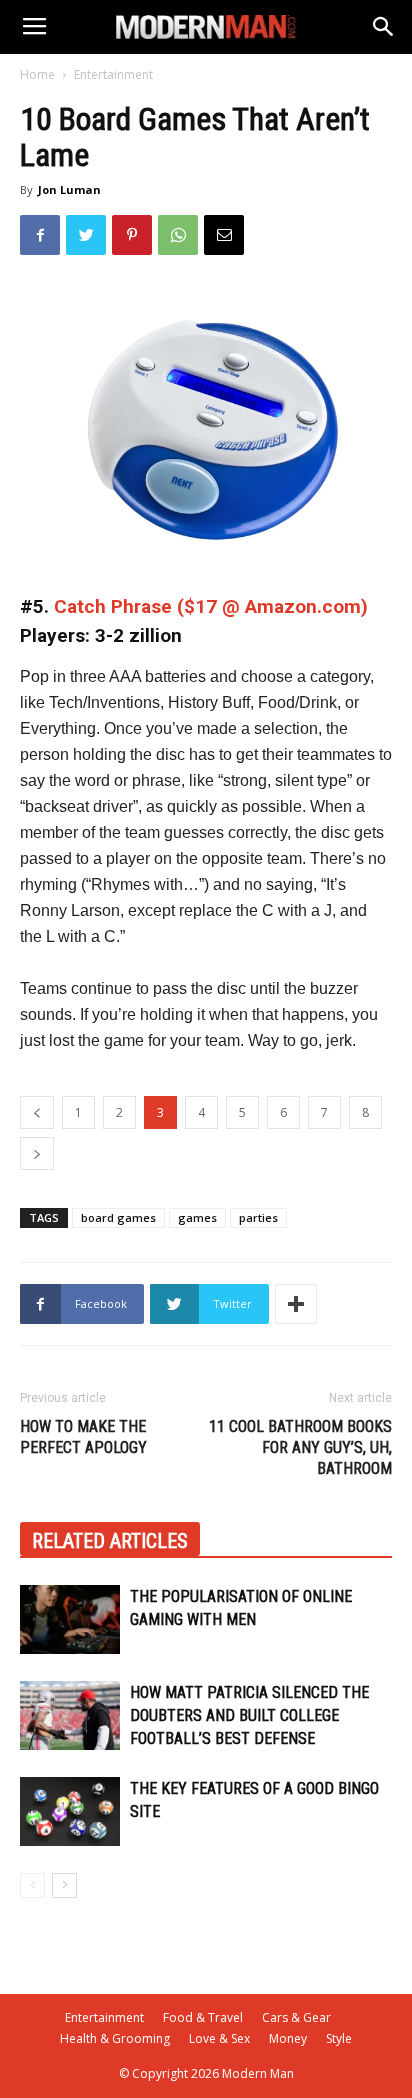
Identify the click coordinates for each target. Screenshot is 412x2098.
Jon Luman (69, 189)
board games (118, 1217)
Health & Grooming (115, 2038)
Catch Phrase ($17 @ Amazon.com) (211, 606)
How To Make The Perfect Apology (83, 1437)
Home (37, 74)
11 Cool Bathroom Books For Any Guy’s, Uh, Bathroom (300, 1447)
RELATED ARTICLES (110, 1541)
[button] (384, 27)
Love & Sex (219, 2038)
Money (288, 2038)
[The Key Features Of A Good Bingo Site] (70, 1811)
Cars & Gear (296, 2017)
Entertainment (113, 74)
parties (258, 1217)
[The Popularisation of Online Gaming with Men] (70, 1619)
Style (339, 2038)
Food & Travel (203, 2017)
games (197, 1217)
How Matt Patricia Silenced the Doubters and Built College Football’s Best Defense (249, 1715)
